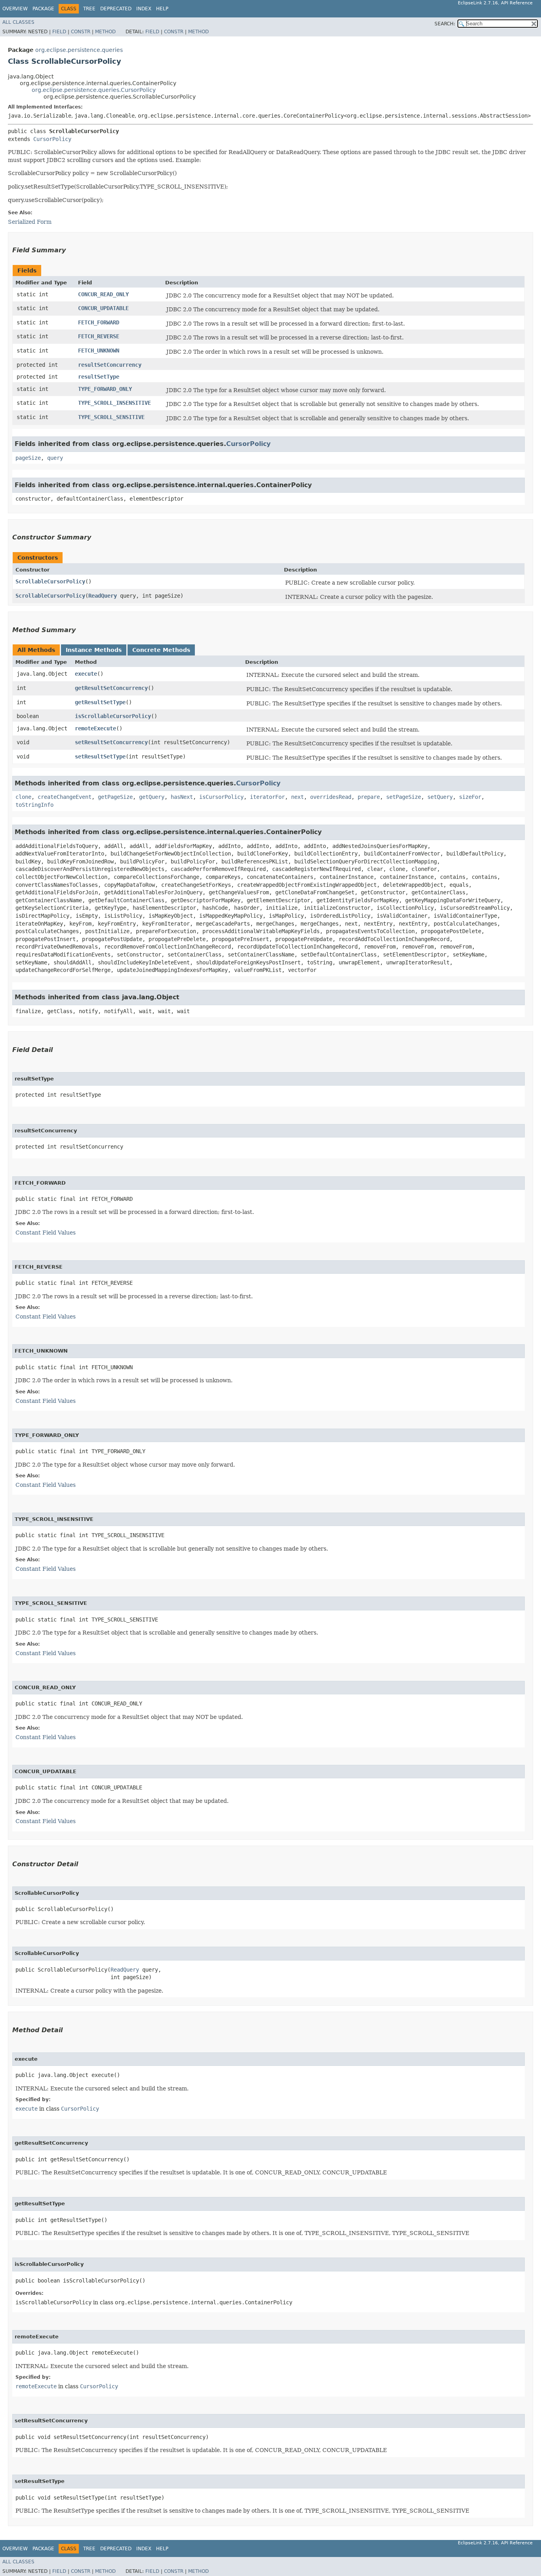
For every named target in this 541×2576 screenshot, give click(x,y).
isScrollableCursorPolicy (113, 716)
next (297, 797)
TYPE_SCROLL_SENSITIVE (111, 417)
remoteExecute (95, 728)
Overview (15, 9)
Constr (81, 32)
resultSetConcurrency (110, 365)
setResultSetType (100, 756)
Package (43, 9)
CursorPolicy (52, 139)
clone (23, 797)
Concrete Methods (161, 650)
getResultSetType (100, 702)
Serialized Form (30, 222)
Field (59, 32)
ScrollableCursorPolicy (50, 581)
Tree (89, 9)
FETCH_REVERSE (99, 336)
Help (162, 9)
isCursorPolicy (221, 797)
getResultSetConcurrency (111, 688)
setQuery (440, 797)
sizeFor (470, 797)
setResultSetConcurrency (111, 742)
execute (86, 674)
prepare (369, 797)
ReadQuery (103, 596)
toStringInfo (34, 805)
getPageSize (115, 797)
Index (144, 9)
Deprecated (116, 9)
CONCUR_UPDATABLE (103, 308)
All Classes (18, 22)
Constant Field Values (46, 1233)
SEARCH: (445, 24)
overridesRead (331, 797)
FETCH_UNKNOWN (99, 351)
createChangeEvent (65, 797)
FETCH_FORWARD (99, 322)
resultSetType (99, 377)
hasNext (182, 797)
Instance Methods (94, 650)
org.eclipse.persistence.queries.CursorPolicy (94, 90)
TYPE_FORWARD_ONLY (105, 389)
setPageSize (404, 797)
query (55, 458)
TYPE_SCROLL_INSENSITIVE (114, 403)
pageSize (28, 458)
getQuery (152, 797)
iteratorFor (267, 797)
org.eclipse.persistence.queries (79, 50)
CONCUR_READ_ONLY (103, 294)
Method (105, 32)
